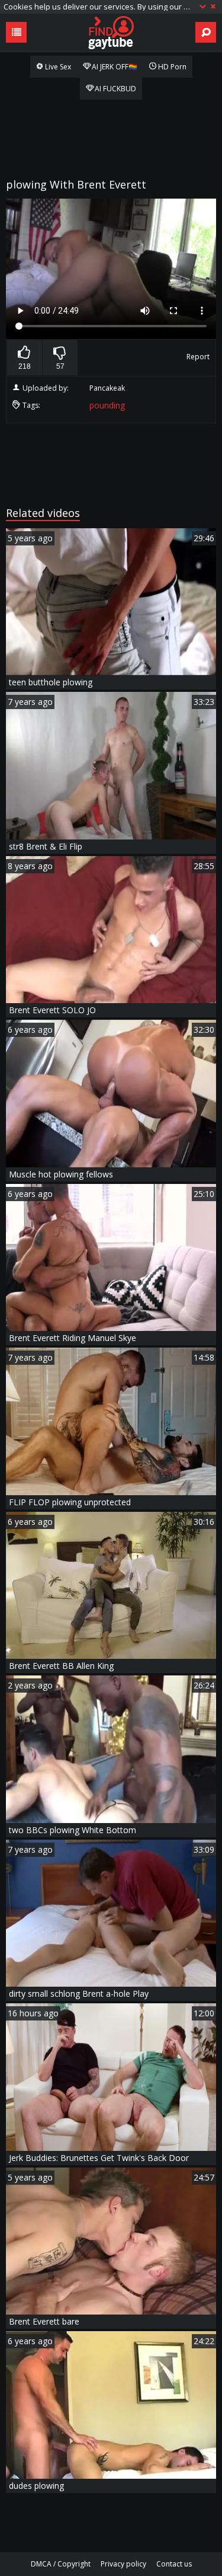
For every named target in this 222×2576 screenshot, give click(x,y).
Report (198, 357)
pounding (107, 405)
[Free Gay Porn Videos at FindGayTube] (111, 33)
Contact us (174, 2564)
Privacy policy (123, 2564)
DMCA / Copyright (61, 2564)
